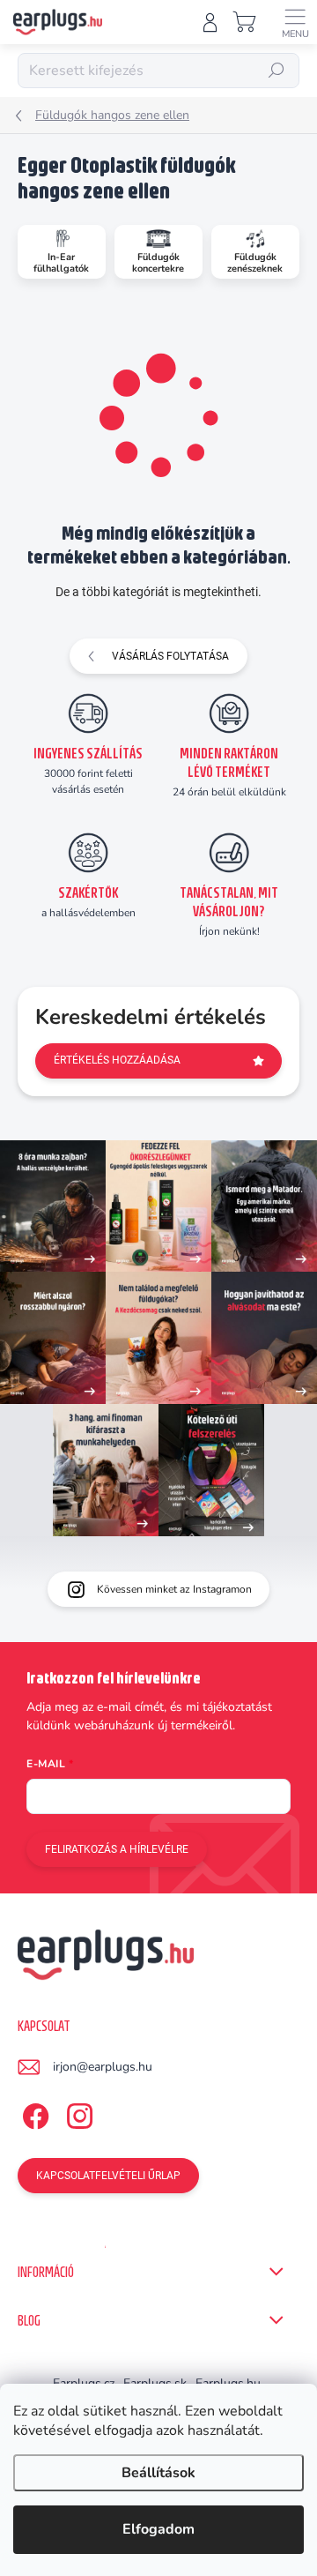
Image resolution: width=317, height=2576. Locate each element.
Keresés (276, 71)
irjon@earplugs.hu (103, 2067)
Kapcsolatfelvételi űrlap (108, 2176)
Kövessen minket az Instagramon (174, 1589)
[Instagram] (77, 2113)
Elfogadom (158, 2529)
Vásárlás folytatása (170, 656)
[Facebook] (33, 2113)
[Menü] (295, 22)
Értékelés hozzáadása (117, 1060)
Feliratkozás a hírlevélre (117, 1849)
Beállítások (158, 2473)
